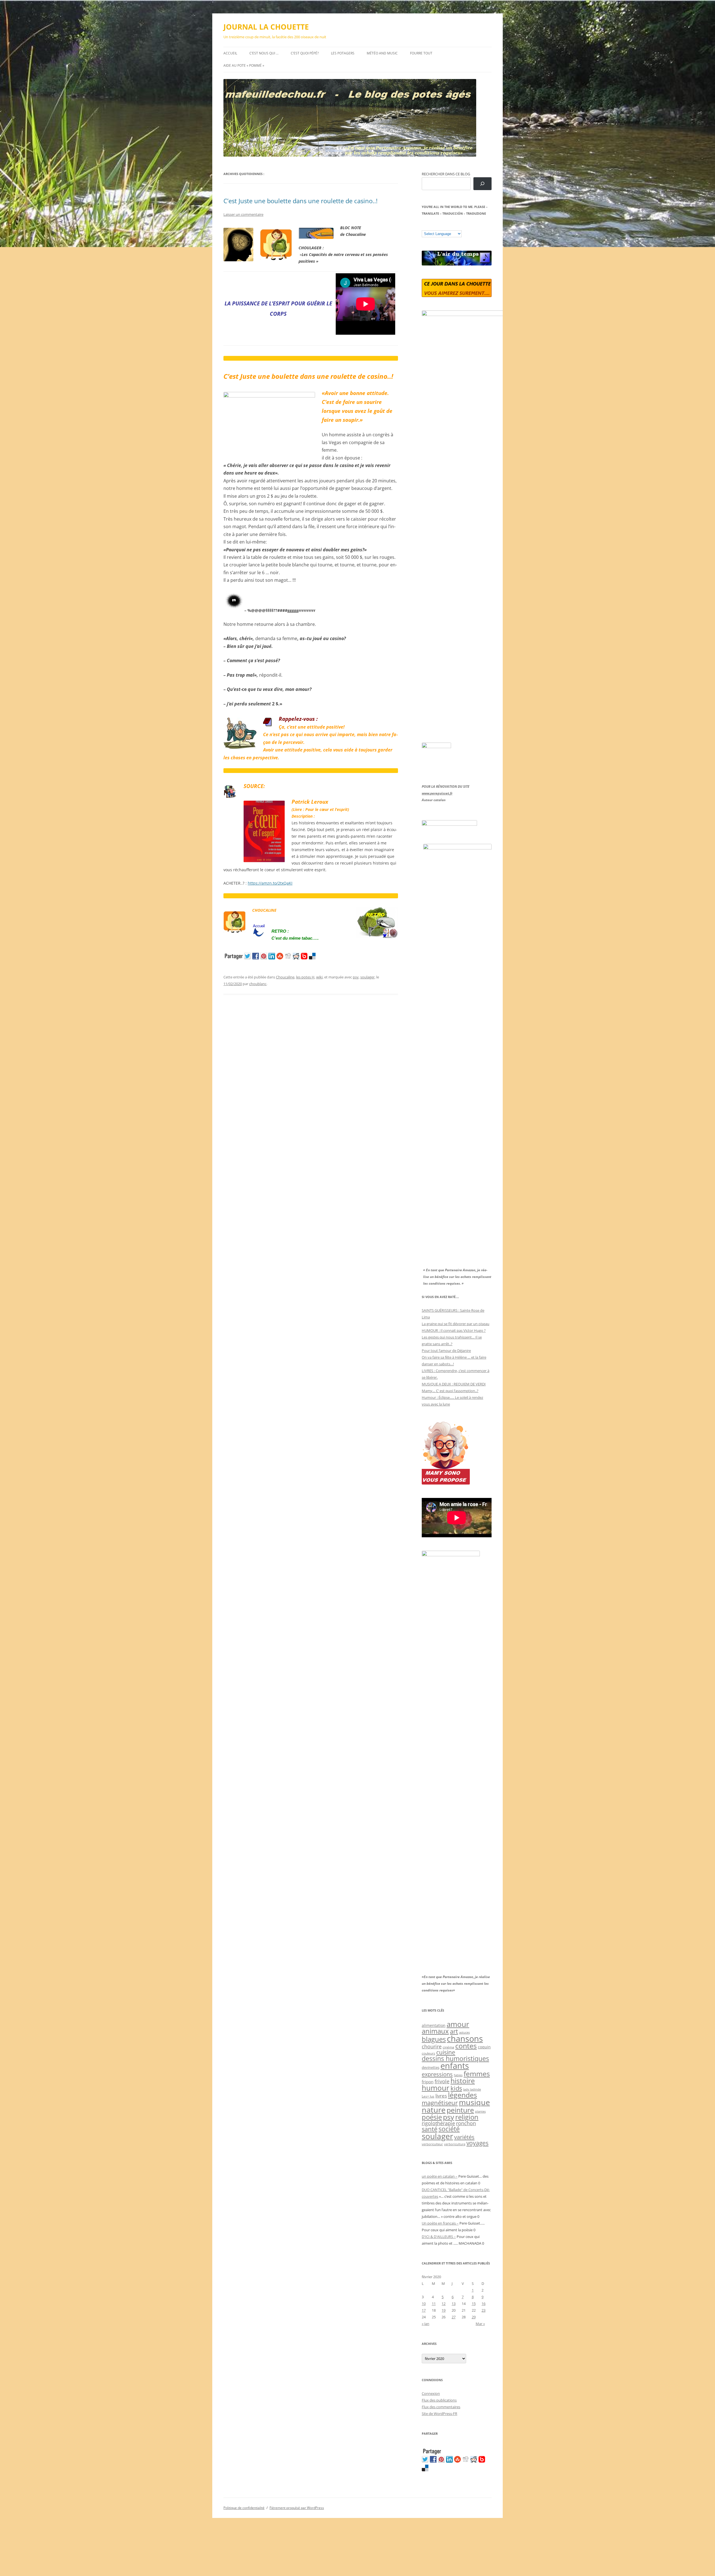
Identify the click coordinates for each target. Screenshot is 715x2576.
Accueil (230, 53)
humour (436, 2088)
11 (434, 2304)
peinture (460, 2110)
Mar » (480, 2324)
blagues (434, 2039)
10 (424, 2304)
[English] (441, 226)
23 (483, 2310)
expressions (437, 2074)
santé (430, 2129)
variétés (464, 2137)
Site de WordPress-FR (439, 2414)
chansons (465, 2038)
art (454, 2031)
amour (458, 2024)
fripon (428, 2082)
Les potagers (343, 53)
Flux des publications (439, 2400)
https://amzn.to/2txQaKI (270, 883)
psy (356, 977)
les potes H (305, 977)
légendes (463, 2095)
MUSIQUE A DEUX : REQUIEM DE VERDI (454, 1384)
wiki (319, 977)
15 (474, 2304)
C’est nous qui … (264, 53)
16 (483, 2304)
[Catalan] (424, 226)
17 (424, 2310)
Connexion (431, 2393)
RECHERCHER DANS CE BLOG (446, 174)
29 (474, 2317)
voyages (477, 2143)
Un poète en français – (440, 2223)
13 (454, 2304)
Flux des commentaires (441, 2407)
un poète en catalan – (440, 2176)
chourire (432, 2046)
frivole (442, 2081)
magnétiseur (440, 2103)
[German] (458, 226)
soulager (367, 977)
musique (474, 2102)
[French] (435, 226)
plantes (480, 2111)
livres (441, 2096)
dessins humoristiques (455, 2058)
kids (456, 2088)
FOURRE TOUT (421, 53)
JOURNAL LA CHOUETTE (266, 27)
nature (434, 2110)
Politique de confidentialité (244, 2508)
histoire (463, 2081)
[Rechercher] (482, 184)
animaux (435, 2031)
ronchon (466, 2123)
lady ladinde (472, 2089)
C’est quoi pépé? (305, 53)
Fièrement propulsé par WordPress (297, 2508)
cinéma (448, 2047)
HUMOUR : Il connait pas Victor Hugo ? (454, 1330)
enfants (455, 2066)
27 (454, 2317)
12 (444, 2304)
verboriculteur (432, 2144)
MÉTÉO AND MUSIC (382, 53)
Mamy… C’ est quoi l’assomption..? (450, 1391)
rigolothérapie (438, 2123)
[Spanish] (430, 226)
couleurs (428, 2053)
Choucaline (285, 977)
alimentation (434, 2025)
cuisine (446, 2052)
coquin (484, 2047)
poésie (432, 2117)
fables (458, 2075)
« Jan (426, 2324)
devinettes (431, 2067)
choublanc (258, 984)
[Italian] (447, 226)
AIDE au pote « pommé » (244, 65)
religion (467, 2117)
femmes (477, 2074)
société (449, 2129)
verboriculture (455, 2144)
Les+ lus (428, 2096)
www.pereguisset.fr (437, 793)
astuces (464, 2032)
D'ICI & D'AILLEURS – (439, 2237)
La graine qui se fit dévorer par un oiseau (456, 1324)
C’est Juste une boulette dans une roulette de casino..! (301, 201)
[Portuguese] (452, 226)
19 (444, 2310)
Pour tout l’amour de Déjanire (446, 1351)
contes (466, 2046)
